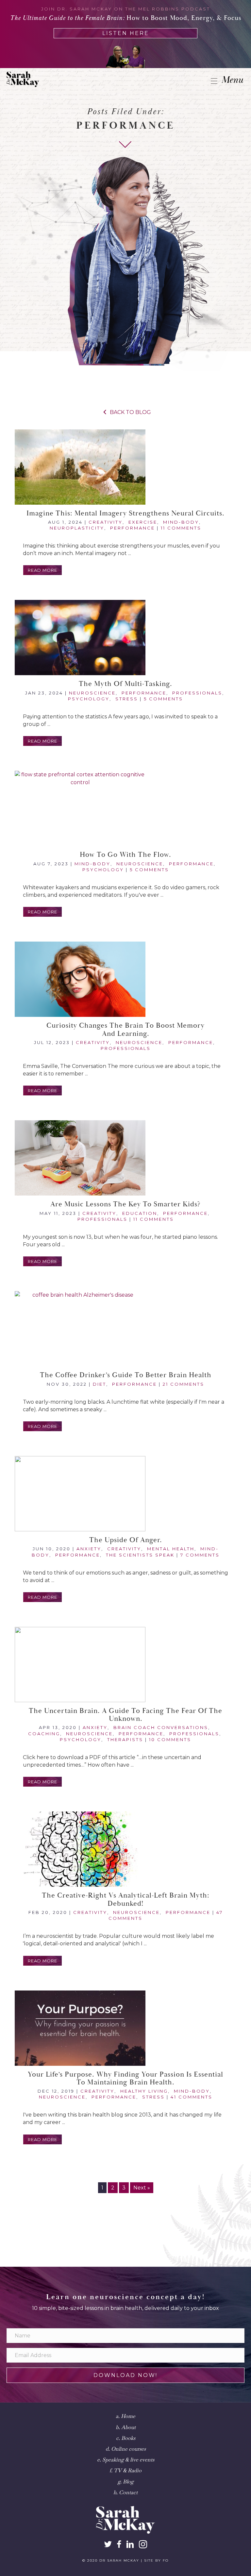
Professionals (197, 693)
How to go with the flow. (125, 855)
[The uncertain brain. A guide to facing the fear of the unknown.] (125, 1665)
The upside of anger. (126, 1540)
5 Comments (163, 699)
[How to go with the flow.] (125, 808)
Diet (100, 1384)
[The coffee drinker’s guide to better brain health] (125, 1329)
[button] (42, 570)
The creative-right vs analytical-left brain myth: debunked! (126, 1900)
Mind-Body (181, 522)
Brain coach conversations (161, 1727)
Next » (142, 2188)
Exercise (143, 522)
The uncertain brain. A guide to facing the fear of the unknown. (125, 1715)
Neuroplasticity (77, 528)
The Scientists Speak (140, 1555)
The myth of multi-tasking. (125, 684)
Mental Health (171, 1549)
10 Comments (170, 1739)
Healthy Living (144, 2091)
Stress (127, 699)
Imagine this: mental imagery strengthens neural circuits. (125, 513)
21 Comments (184, 1384)
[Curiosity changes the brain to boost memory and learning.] (125, 979)
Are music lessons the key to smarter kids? (125, 1204)
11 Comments (181, 528)
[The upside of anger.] (125, 1494)
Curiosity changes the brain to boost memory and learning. (125, 1030)
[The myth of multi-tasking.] (125, 638)
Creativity (106, 522)
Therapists (125, 1739)
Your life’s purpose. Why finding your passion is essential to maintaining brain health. (125, 2079)
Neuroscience (92, 693)
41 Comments (192, 2097)
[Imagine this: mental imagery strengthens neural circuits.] (125, 467)
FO (166, 2560)
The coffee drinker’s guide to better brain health (126, 1375)
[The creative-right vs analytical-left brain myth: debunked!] (125, 1849)
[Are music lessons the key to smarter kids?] (125, 1158)
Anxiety (89, 1549)
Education (140, 1213)
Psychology (89, 699)
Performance (133, 528)
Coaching (44, 1734)
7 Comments (200, 1555)
